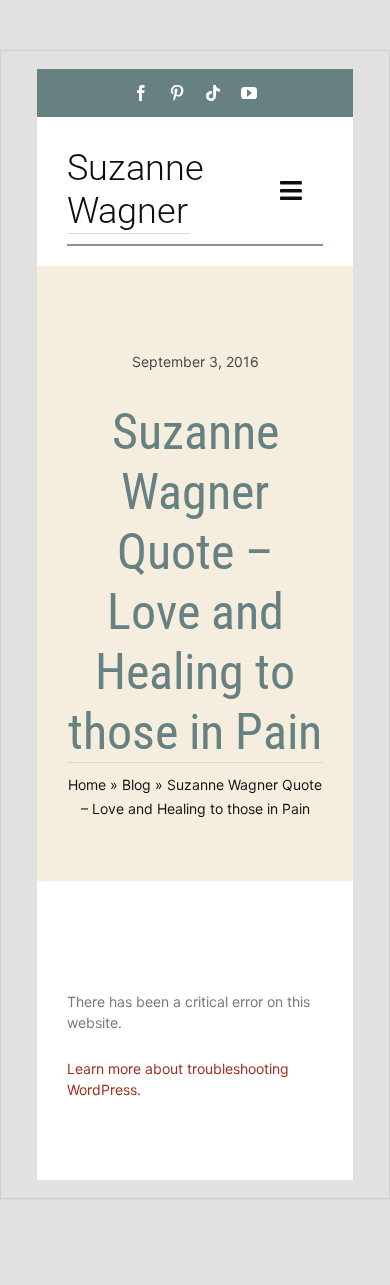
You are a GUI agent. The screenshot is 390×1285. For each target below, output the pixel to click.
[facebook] (141, 93)
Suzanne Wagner (135, 189)
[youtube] (249, 93)
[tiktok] (213, 93)
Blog (136, 784)
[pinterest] (177, 93)
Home (87, 784)
